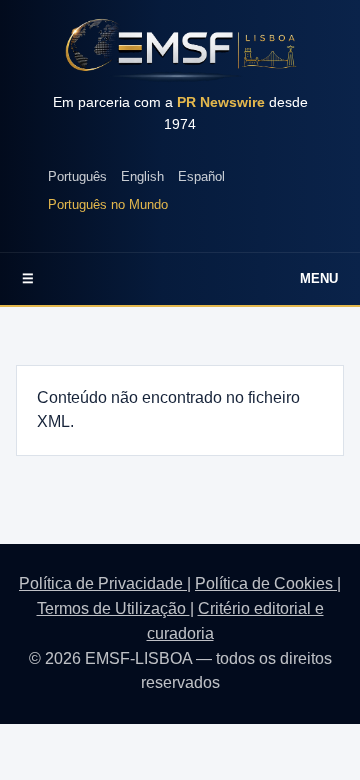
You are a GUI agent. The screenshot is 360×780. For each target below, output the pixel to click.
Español (201, 176)
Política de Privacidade (103, 583)
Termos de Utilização (113, 608)
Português (77, 176)
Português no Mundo (108, 204)
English (142, 176)
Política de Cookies (266, 583)
